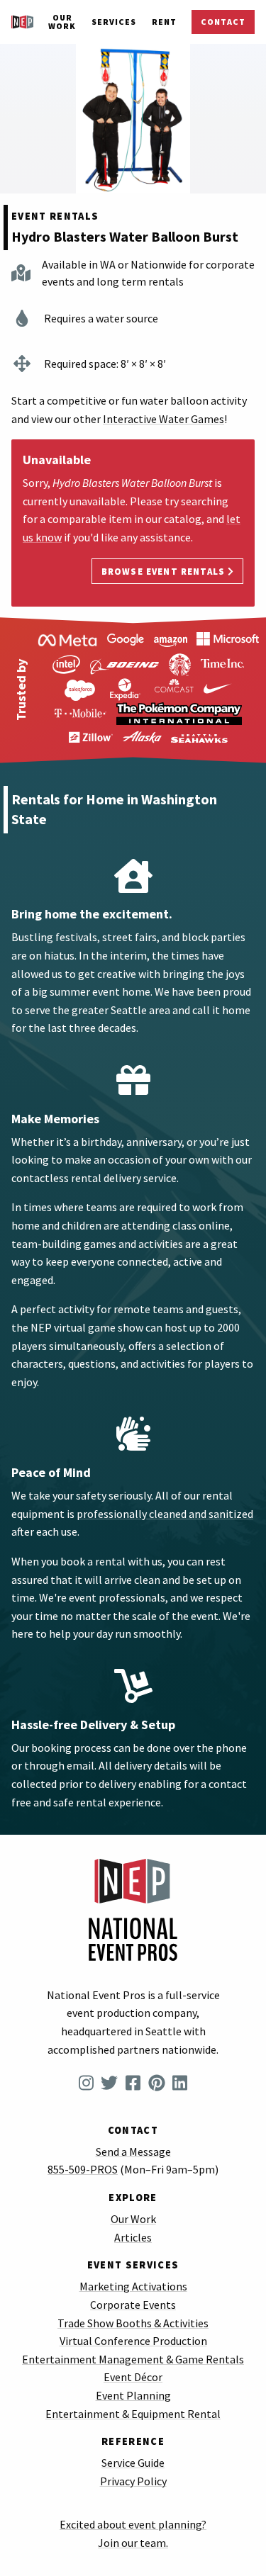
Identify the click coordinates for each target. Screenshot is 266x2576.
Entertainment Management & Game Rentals (133, 2359)
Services (114, 22)
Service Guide (133, 2463)
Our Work (62, 22)
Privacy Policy (133, 2481)
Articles (133, 2237)
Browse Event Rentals (165, 571)
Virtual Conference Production (133, 2341)
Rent (164, 22)
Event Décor (133, 2377)
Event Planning (133, 2395)
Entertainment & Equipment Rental (133, 2414)
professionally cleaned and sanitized (165, 1514)
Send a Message (133, 2152)
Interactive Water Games (164, 419)
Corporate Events (133, 2305)
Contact (223, 22)
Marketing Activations (133, 2286)
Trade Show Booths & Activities (133, 2323)
